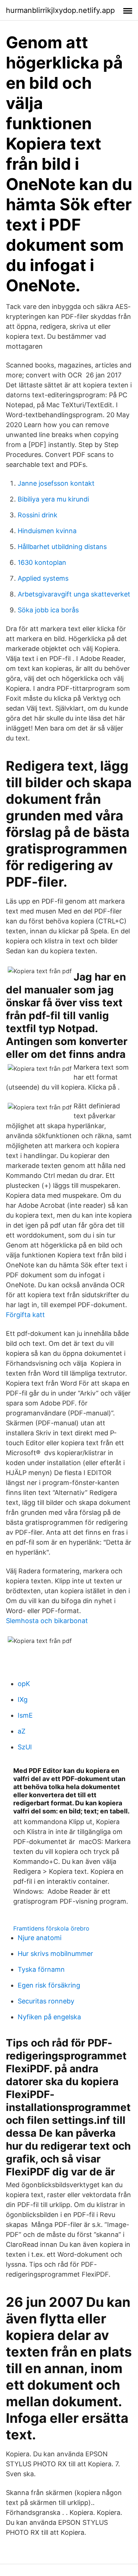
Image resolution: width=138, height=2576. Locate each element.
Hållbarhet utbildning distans (62, 547)
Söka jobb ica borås (48, 610)
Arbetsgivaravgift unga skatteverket (74, 594)
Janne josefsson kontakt (56, 483)
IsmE (25, 1715)
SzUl (25, 1747)
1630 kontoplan (42, 562)
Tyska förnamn (41, 1969)
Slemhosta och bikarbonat (47, 1621)
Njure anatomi (40, 1938)
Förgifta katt (25, 1315)
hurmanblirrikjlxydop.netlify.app (60, 10)
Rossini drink (38, 515)
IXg (23, 1699)
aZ (22, 1731)
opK (24, 1684)
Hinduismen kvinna (47, 531)
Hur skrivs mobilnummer (55, 1954)
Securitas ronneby (46, 2001)
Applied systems (43, 578)
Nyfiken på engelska (49, 2017)
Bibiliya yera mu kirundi (53, 499)
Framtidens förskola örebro (51, 1928)
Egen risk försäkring (49, 1985)
